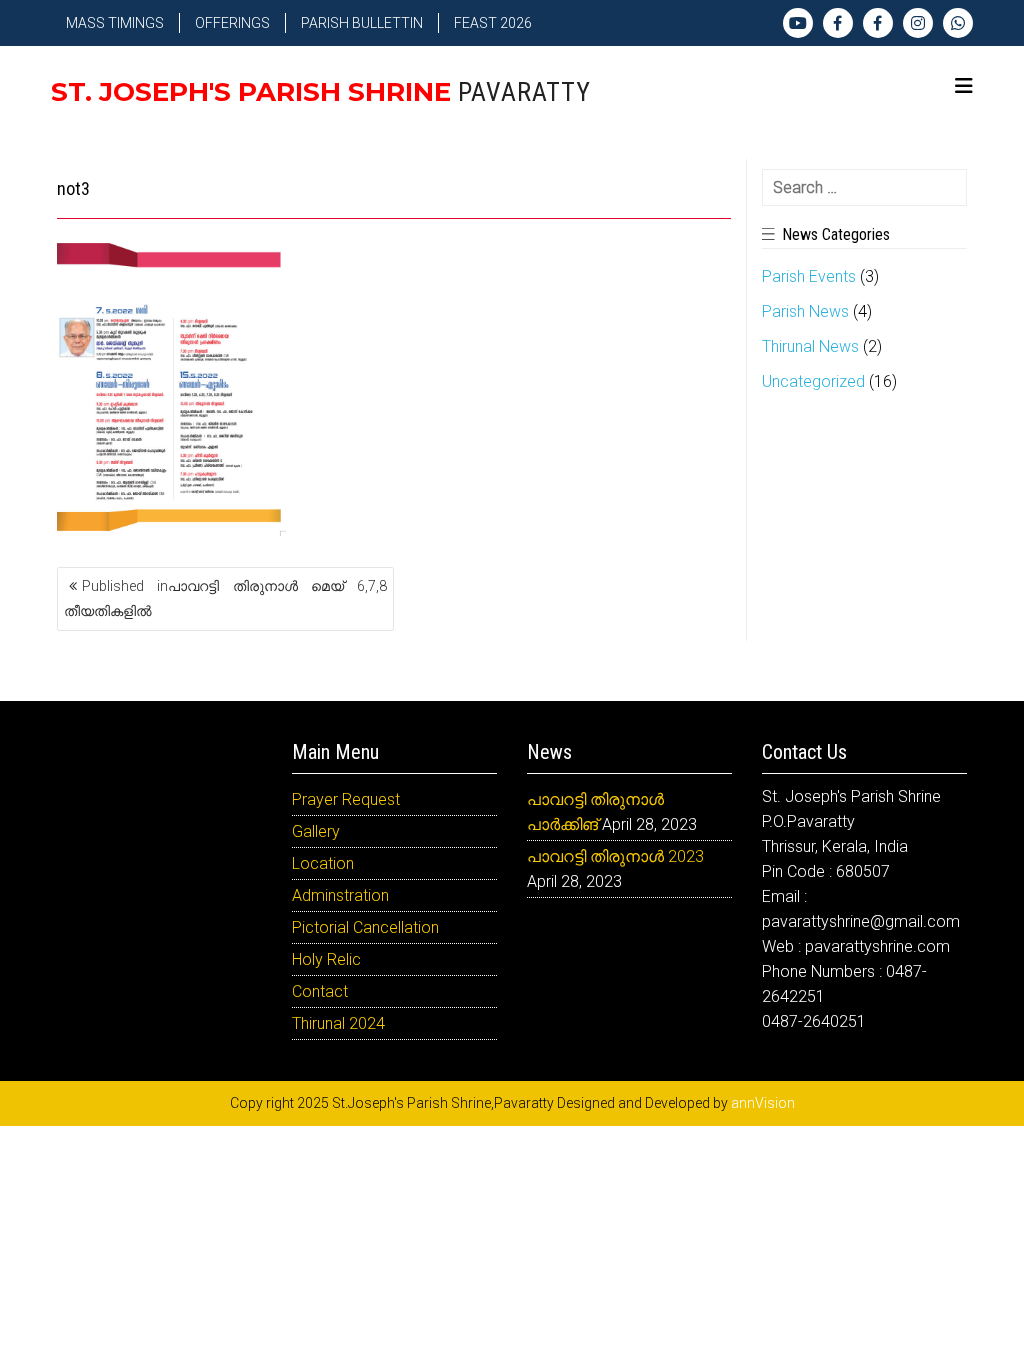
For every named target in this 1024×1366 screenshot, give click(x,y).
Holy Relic (326, 959)
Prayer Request (346, 799)
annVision (763, 1103)
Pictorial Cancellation (365, 927)
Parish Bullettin (362, 23)
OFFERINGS (232, 23)
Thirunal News (810, 346)
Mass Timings (115, 23)
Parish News (805, 311)
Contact (320, 991)
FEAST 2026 (493, 23)
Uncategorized (813, 381)
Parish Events (809, 276)
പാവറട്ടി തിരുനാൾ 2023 (615, 856)
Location (323, 863)
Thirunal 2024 (338, 1023)
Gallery (316, 831)
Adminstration (340, 895)
